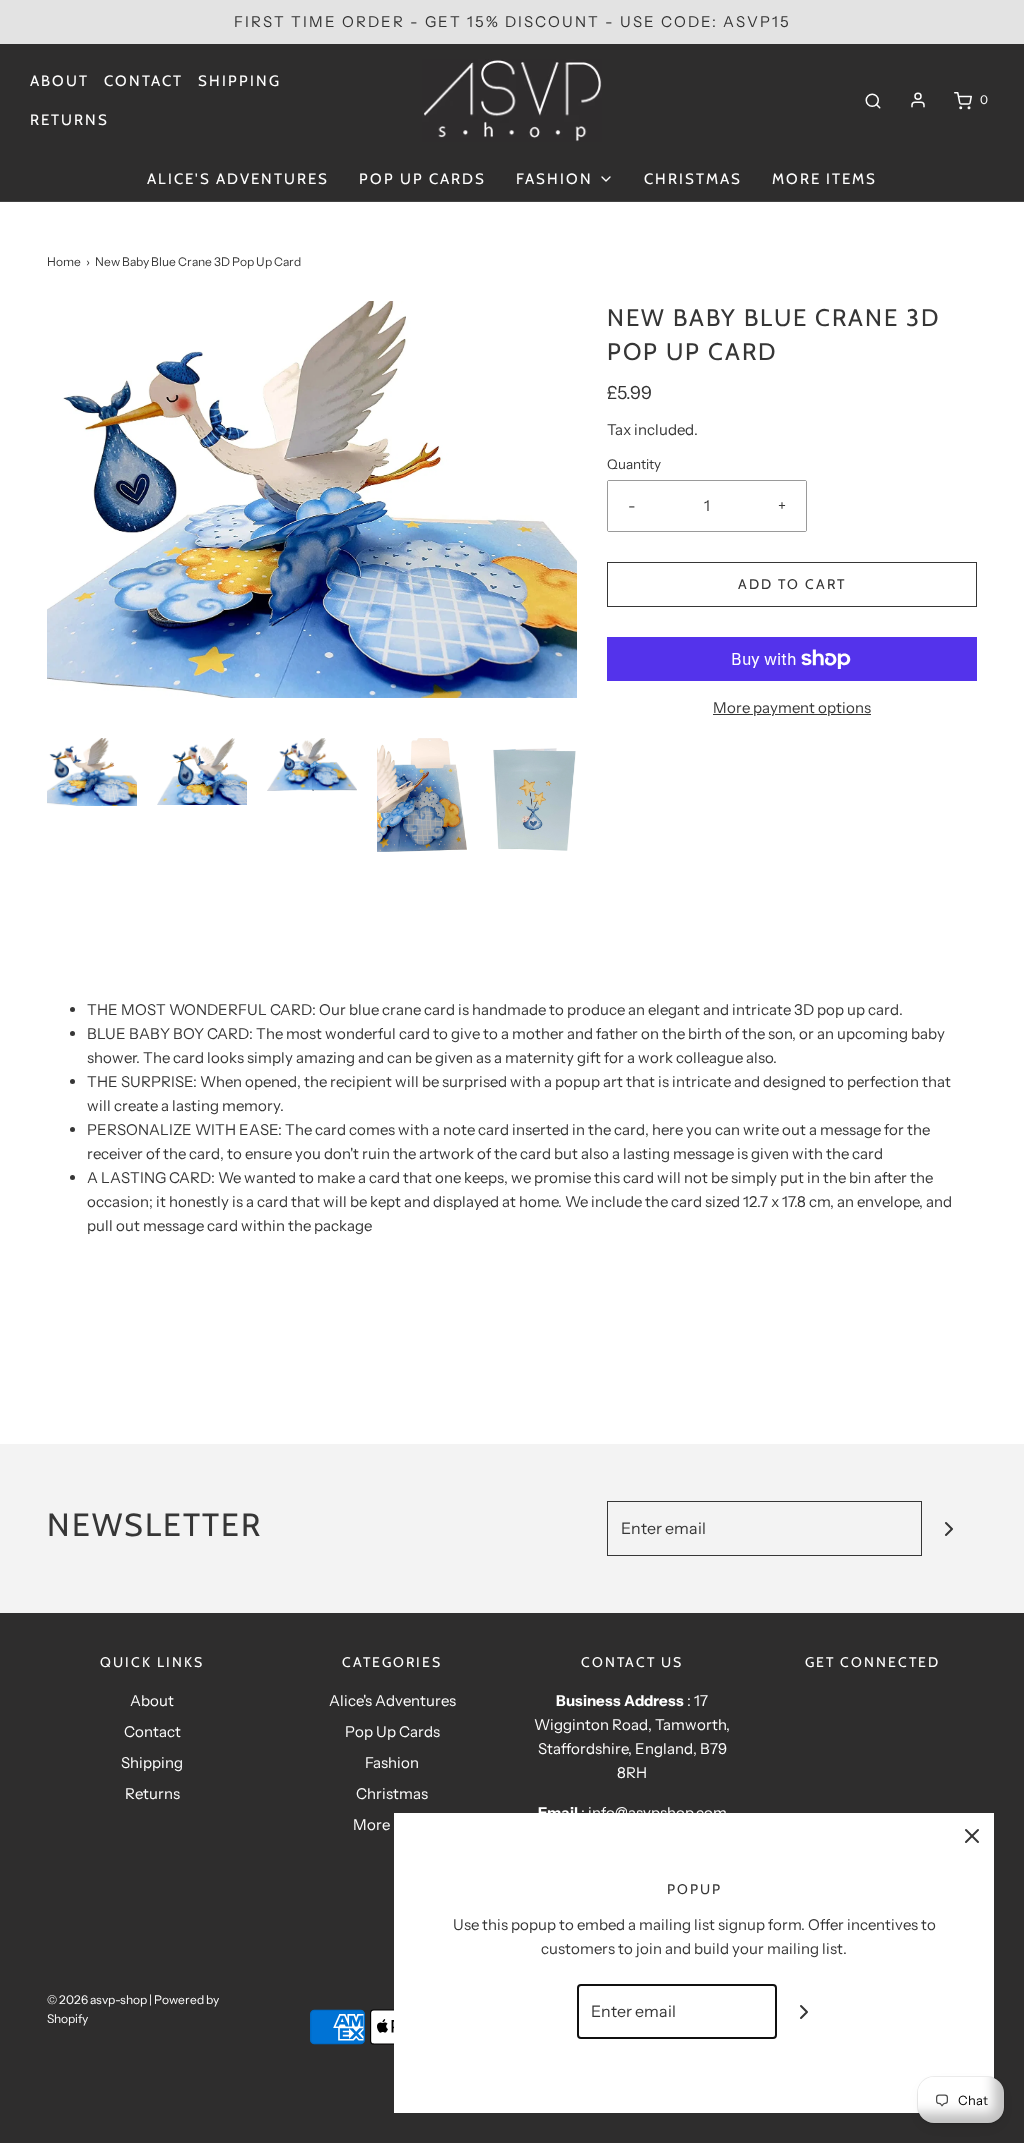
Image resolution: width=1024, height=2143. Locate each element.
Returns (69, 120)
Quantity (634, 464)
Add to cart (792, 584)
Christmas (693, 179)
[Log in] (918, 100)
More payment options (792, 707)
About (59, 81)
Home (64, 261)
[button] (92, 772)
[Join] (949, 1528)
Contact (143, 81)
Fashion (392, 1762)
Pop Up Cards (422, 179)
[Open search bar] (873, 100)
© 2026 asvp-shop (97, 1999)
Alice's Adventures (238, 179)
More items (824, 179)
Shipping (239, 81)
